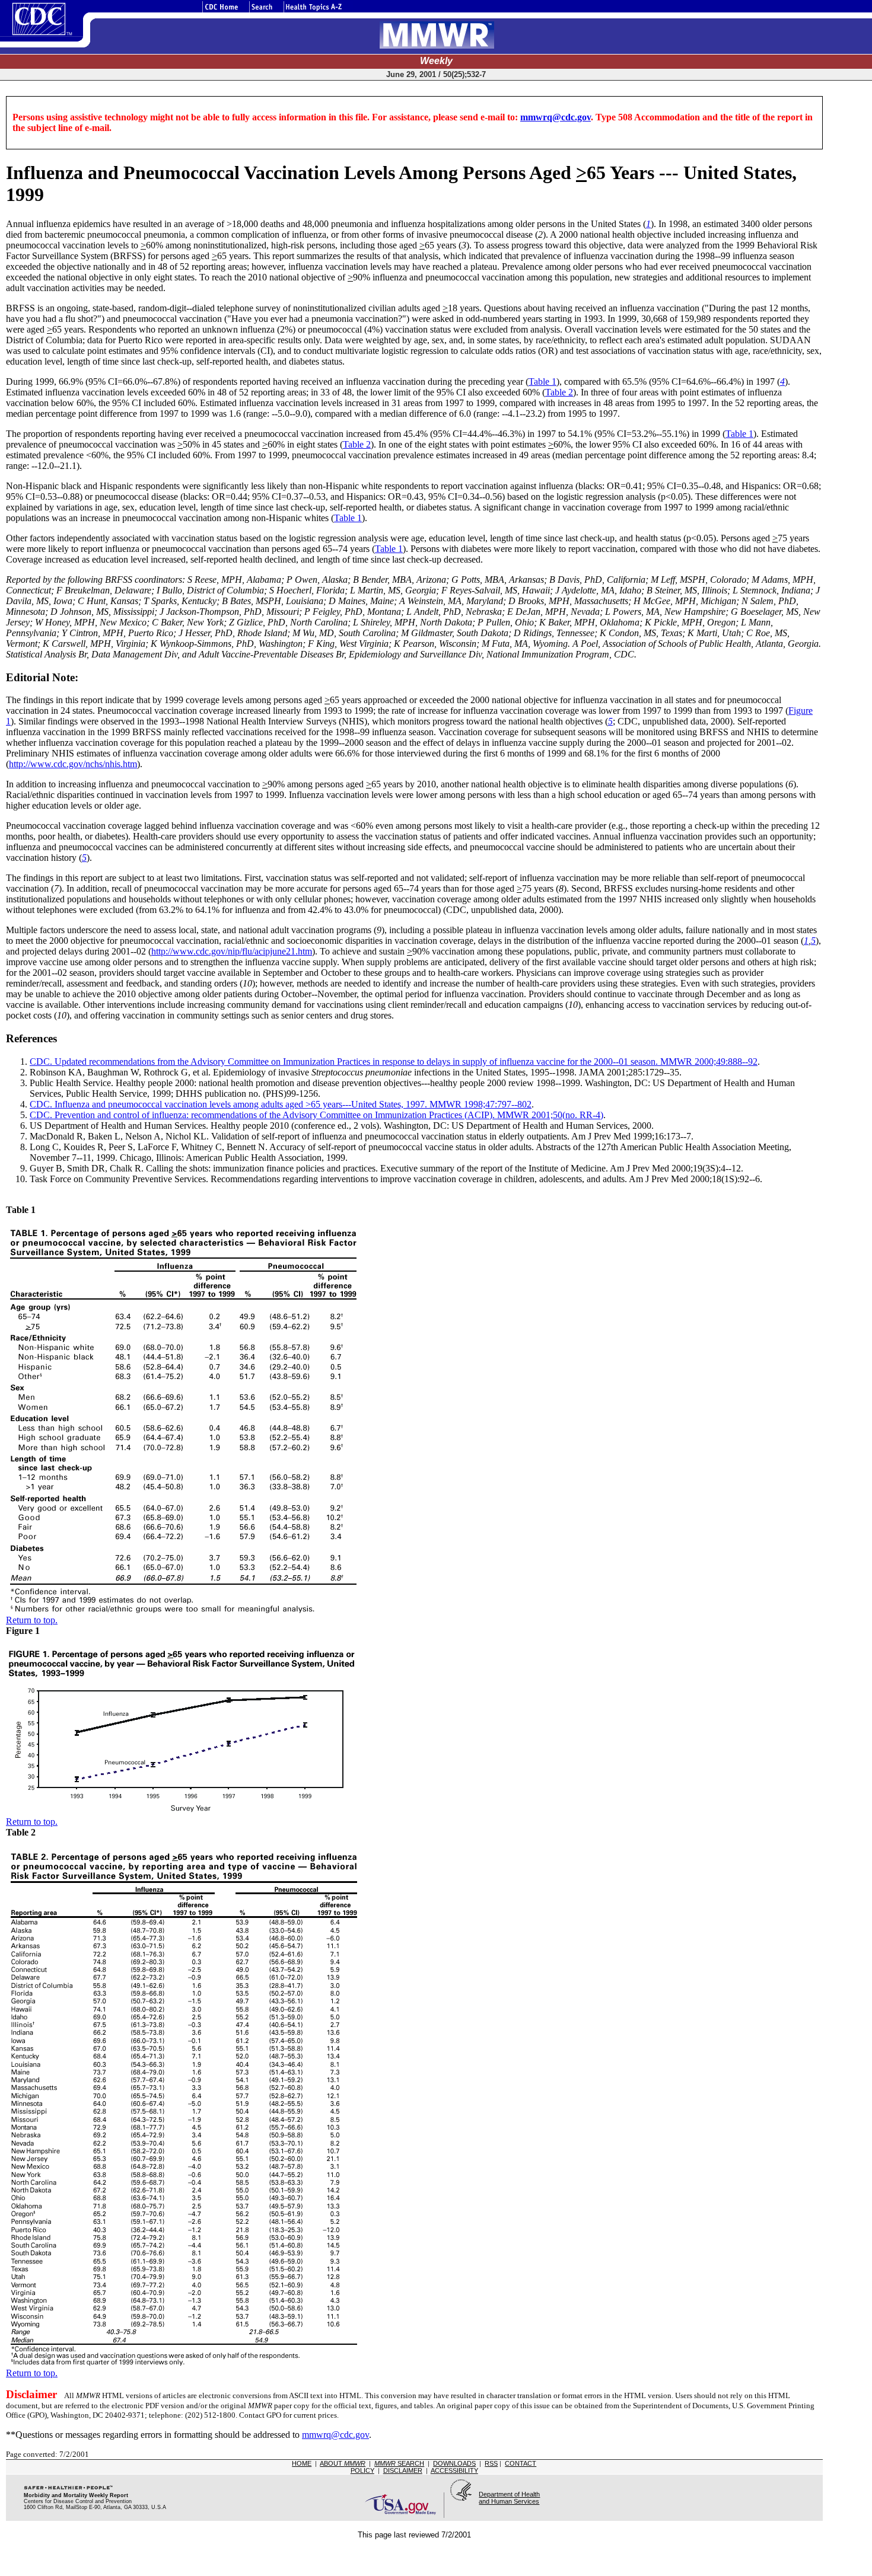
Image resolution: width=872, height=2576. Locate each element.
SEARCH (399, 2463)
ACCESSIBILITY (454, 2470)
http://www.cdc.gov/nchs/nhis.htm (73, 764)
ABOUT (343, 2463)
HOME (302, 2463)
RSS (491, 2463)
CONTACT (521, 2463)
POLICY (362, 2470)
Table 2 (559, 392)
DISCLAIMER (403, 2470)
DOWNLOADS (454, 2463)
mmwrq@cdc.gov (556, 117)
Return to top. (32, 1620)
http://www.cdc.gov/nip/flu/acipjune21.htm (232, 951)
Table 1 (542, 382)
